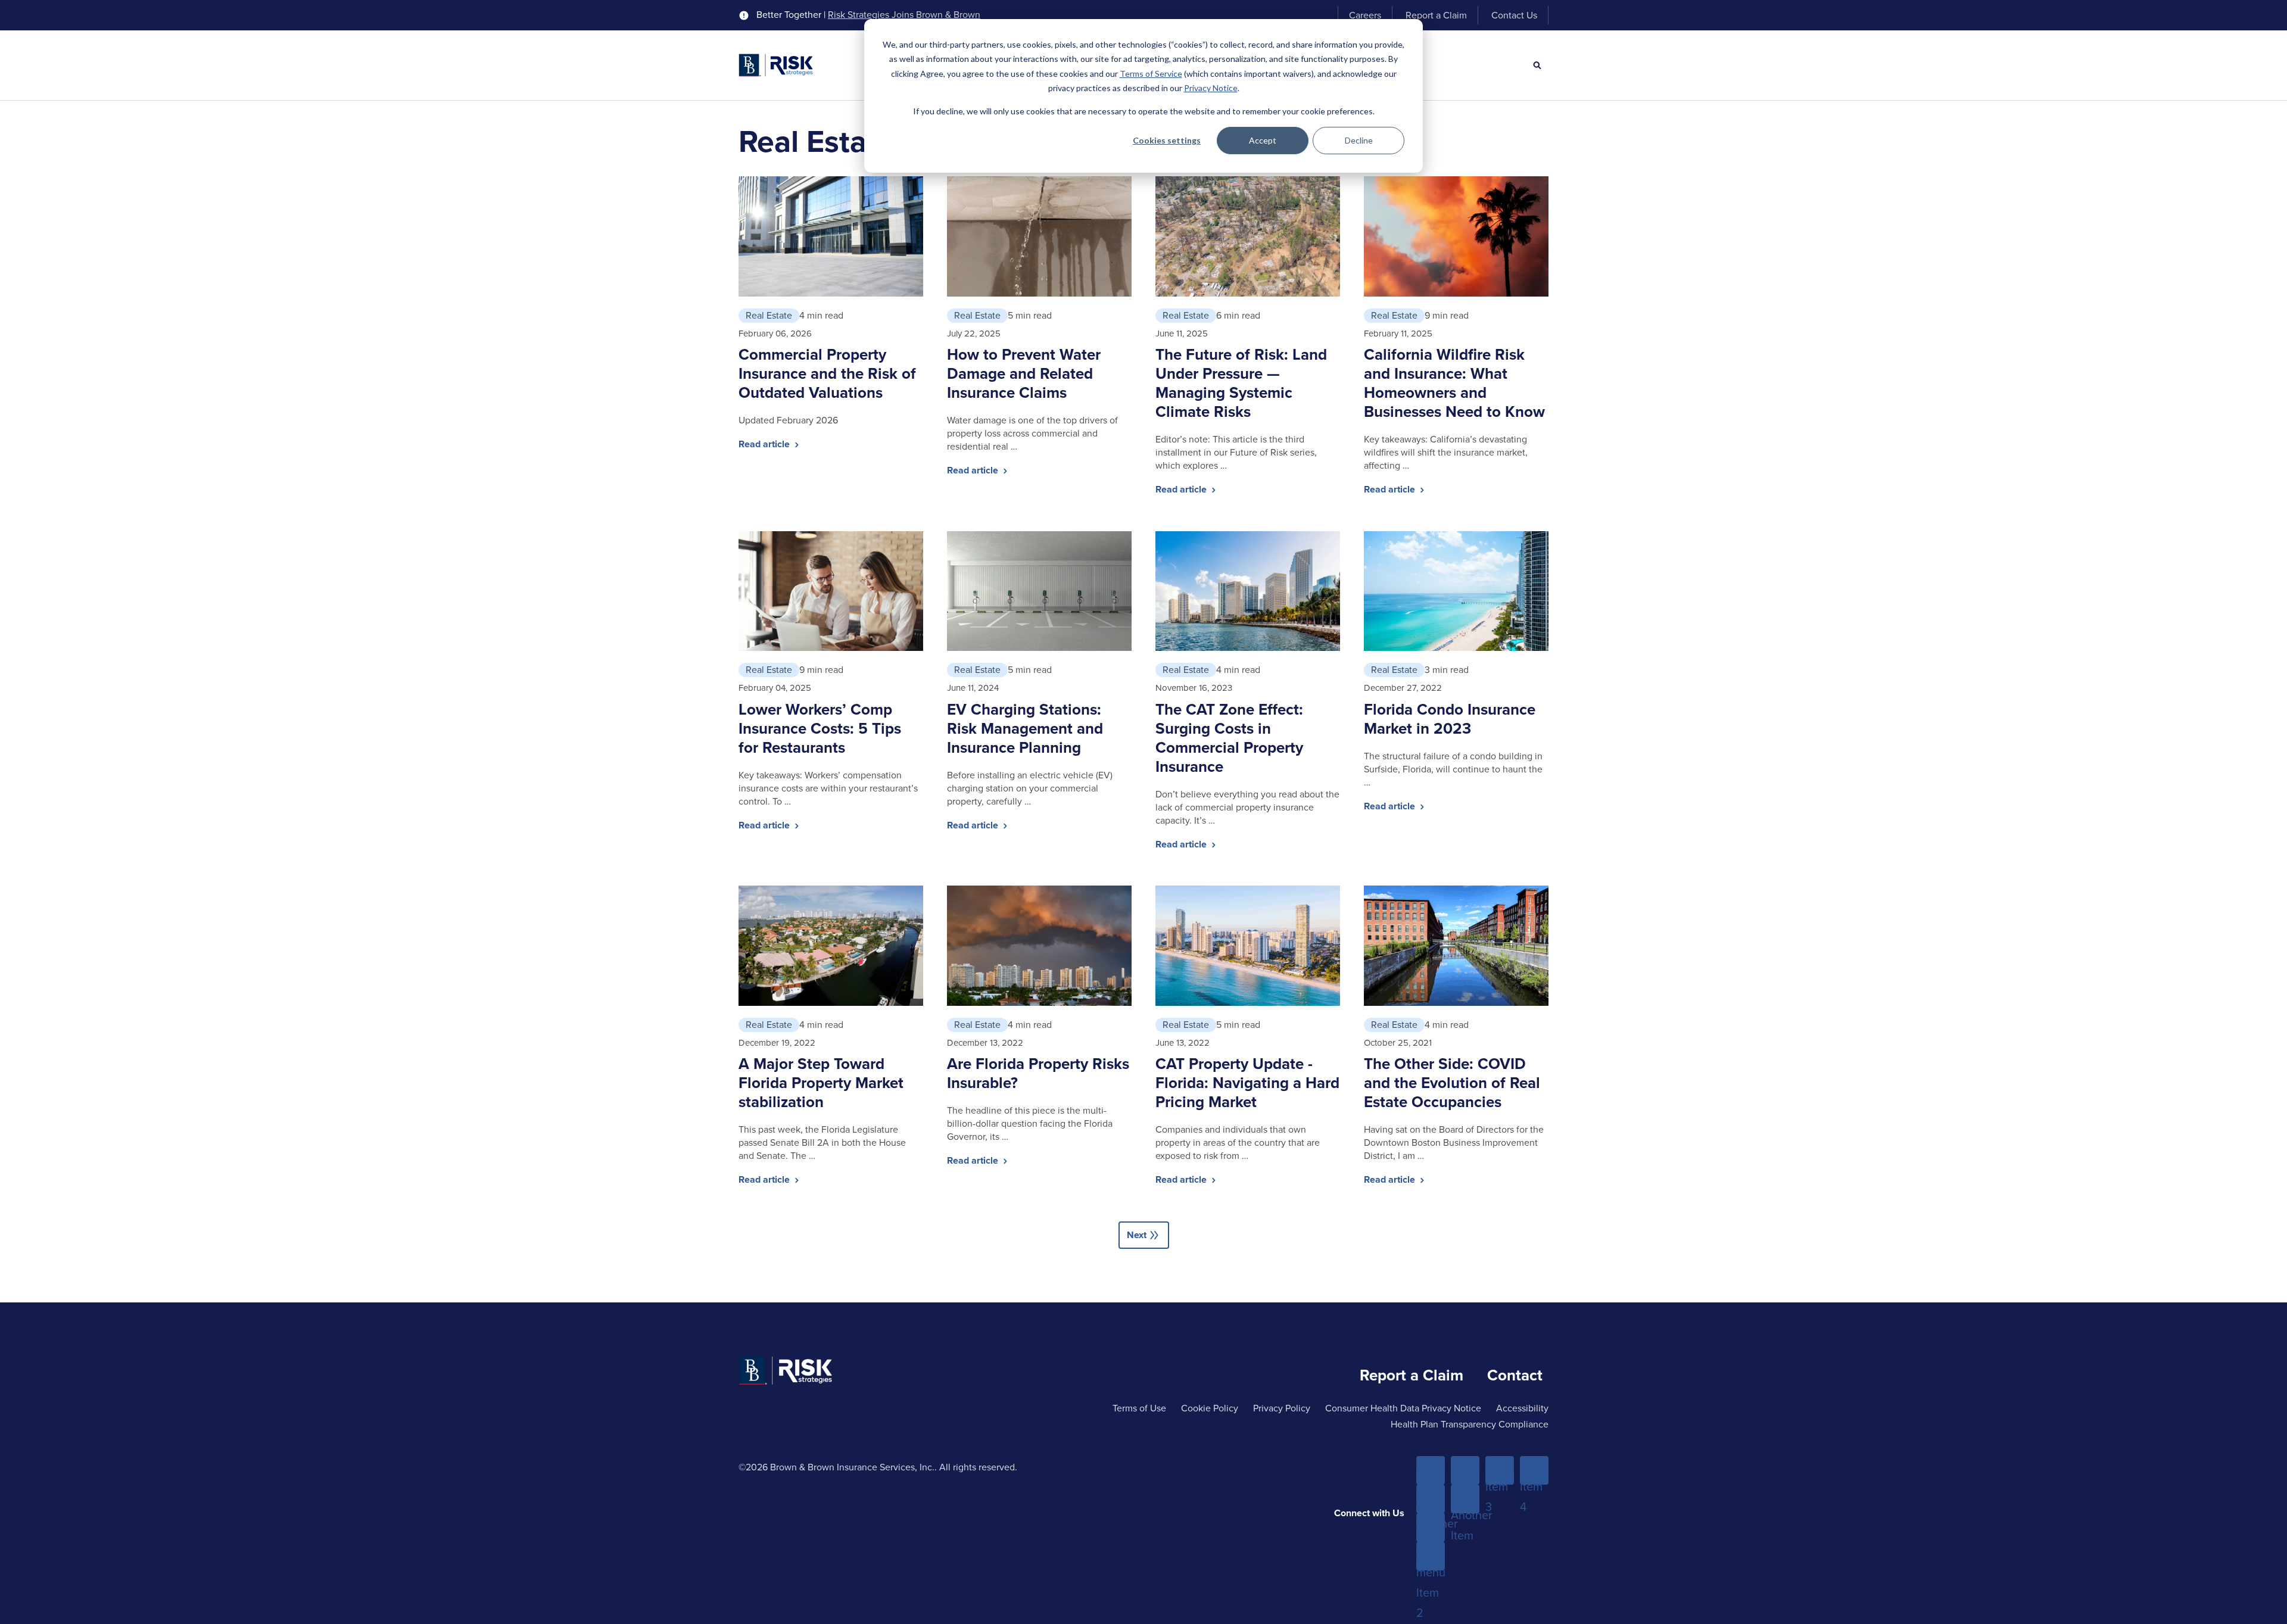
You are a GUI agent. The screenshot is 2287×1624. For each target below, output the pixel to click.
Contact (1515, 1375)
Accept (1263, 140)
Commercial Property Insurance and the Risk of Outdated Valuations (827, 373)
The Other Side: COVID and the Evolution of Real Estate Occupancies (1452, 1083)
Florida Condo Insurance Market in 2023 (1450, 719)
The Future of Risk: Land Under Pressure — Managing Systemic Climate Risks (1241, 383)
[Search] (1537, 66)
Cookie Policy (1210, 1408)
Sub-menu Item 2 (1431, 1557)
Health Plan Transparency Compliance (1470, 1424)
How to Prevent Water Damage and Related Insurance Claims (1024, 373)
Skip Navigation (42, 11)
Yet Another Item (1465, 1500)
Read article (765, 444)
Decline (1359, 140)
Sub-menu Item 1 (1431, 1500)
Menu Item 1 (1431, 1471)
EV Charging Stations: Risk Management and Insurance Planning (1025, 728)
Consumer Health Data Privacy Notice (1403, 1408)
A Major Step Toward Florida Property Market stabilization (821, 1083)
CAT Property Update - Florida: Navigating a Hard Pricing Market (1247, 1083)
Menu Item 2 (1465, 1471)
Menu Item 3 (1500, 1471)
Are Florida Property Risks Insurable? (1038, 1073)
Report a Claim (1436, 15)
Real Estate (769, 315)
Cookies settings (1167, 140)
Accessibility (1522, 1408)
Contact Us (1514, 15)
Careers (1365, 15)
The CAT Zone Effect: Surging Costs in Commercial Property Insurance (1229, 738)
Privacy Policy (1282, 1408)
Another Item (1431, 1528)
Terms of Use (1139, 1408)
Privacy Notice (1211, 88)
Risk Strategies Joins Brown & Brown (904, 15)
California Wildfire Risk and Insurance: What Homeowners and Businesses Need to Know (1454, 383)
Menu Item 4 (1534, 1471)
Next (1144, 1235)
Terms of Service (1151, 74)
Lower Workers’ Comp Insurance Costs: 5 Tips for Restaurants (820, 728)
